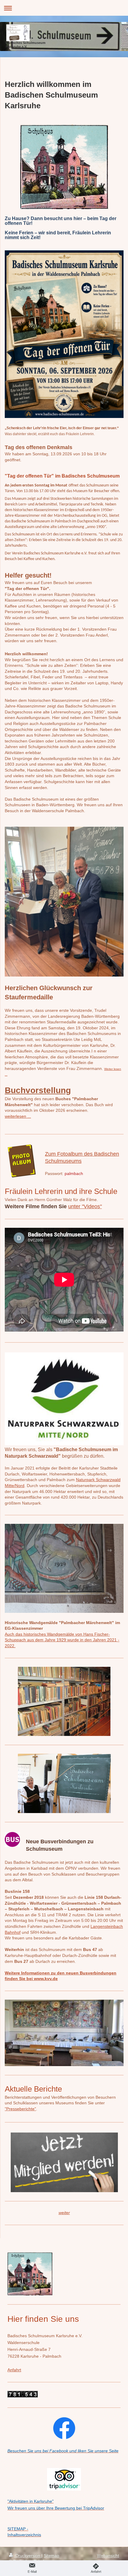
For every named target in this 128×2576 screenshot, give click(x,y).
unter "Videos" (85, 1206)
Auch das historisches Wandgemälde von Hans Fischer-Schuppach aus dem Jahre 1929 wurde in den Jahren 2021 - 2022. (62, 1640)
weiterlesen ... (18, 1116)
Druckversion (28, 2556)
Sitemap (51, 2556)
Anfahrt (14, 2370)
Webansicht (108, 2556)
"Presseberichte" (20, 2109)
